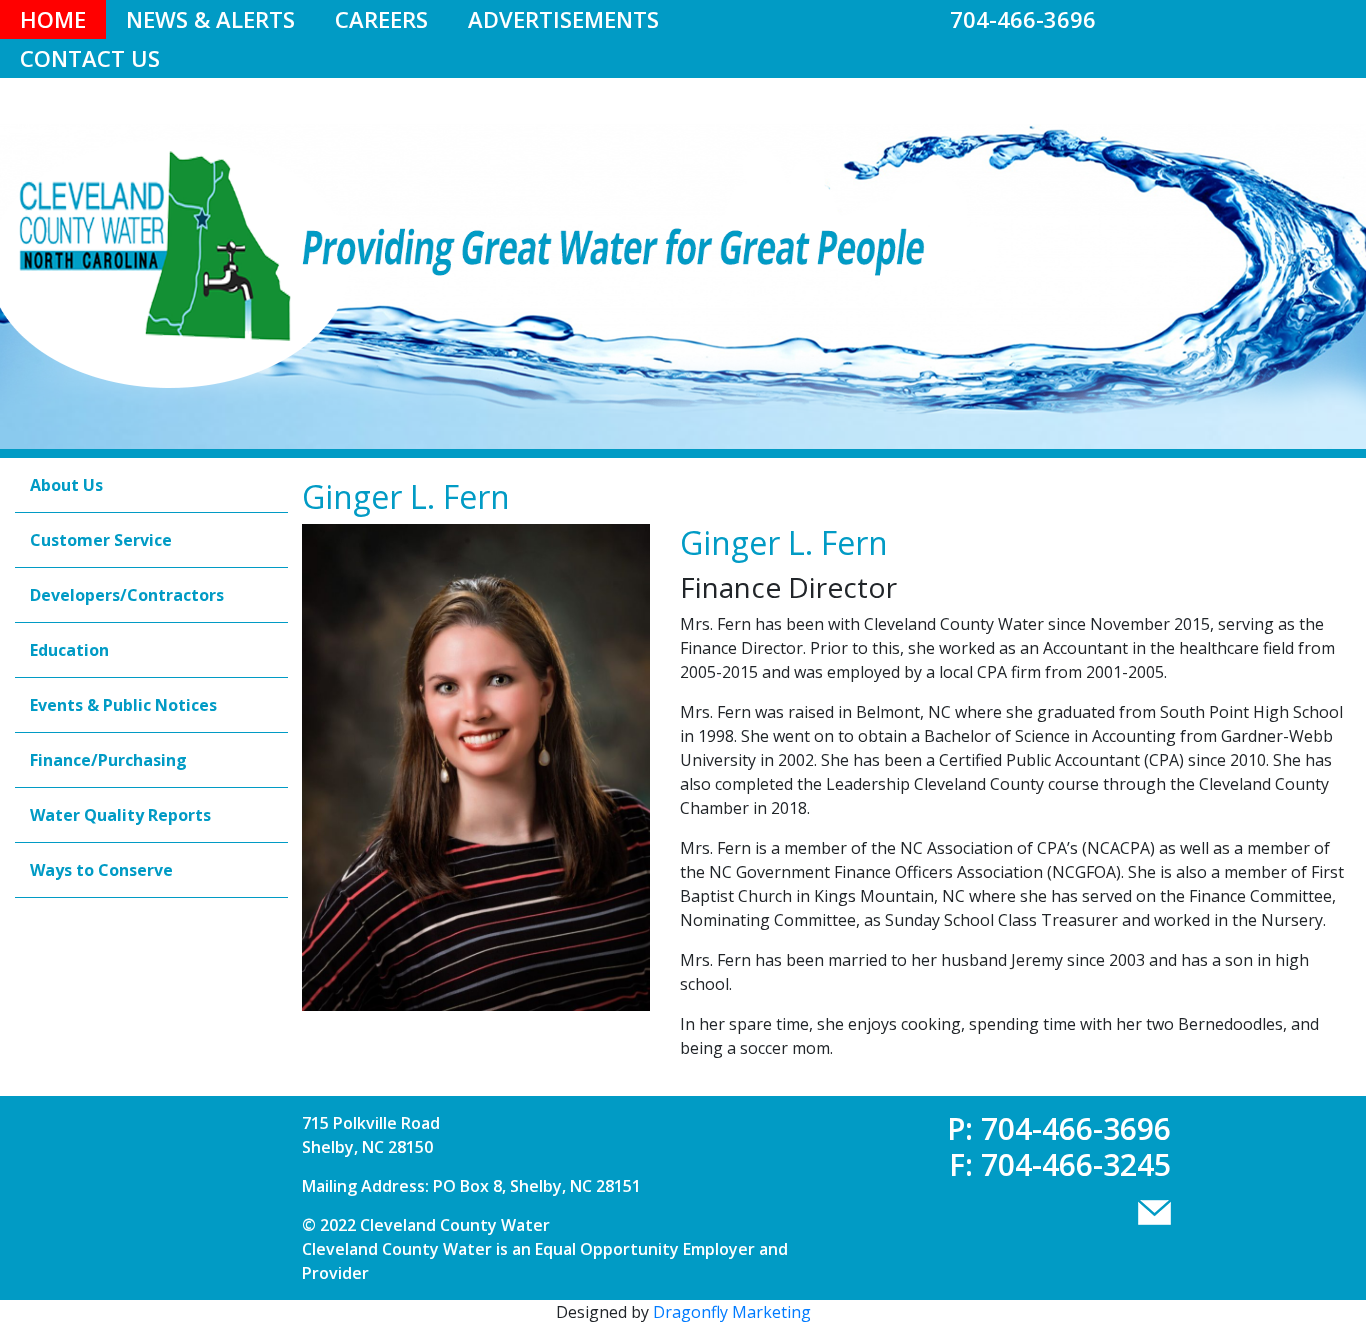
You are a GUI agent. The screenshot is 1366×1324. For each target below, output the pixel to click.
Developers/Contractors (127, 595)
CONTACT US (90, 58)
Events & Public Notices (123, 705)
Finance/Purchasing (108, 760)
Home (53, 19)
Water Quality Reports (120, 815)
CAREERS (381, 19)
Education (69, 650)
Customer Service (101, 540)
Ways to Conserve (101, 870)
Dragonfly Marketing (732, 1312)
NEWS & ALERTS (210, 19)
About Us (66, 485)
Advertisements (563, 19)
